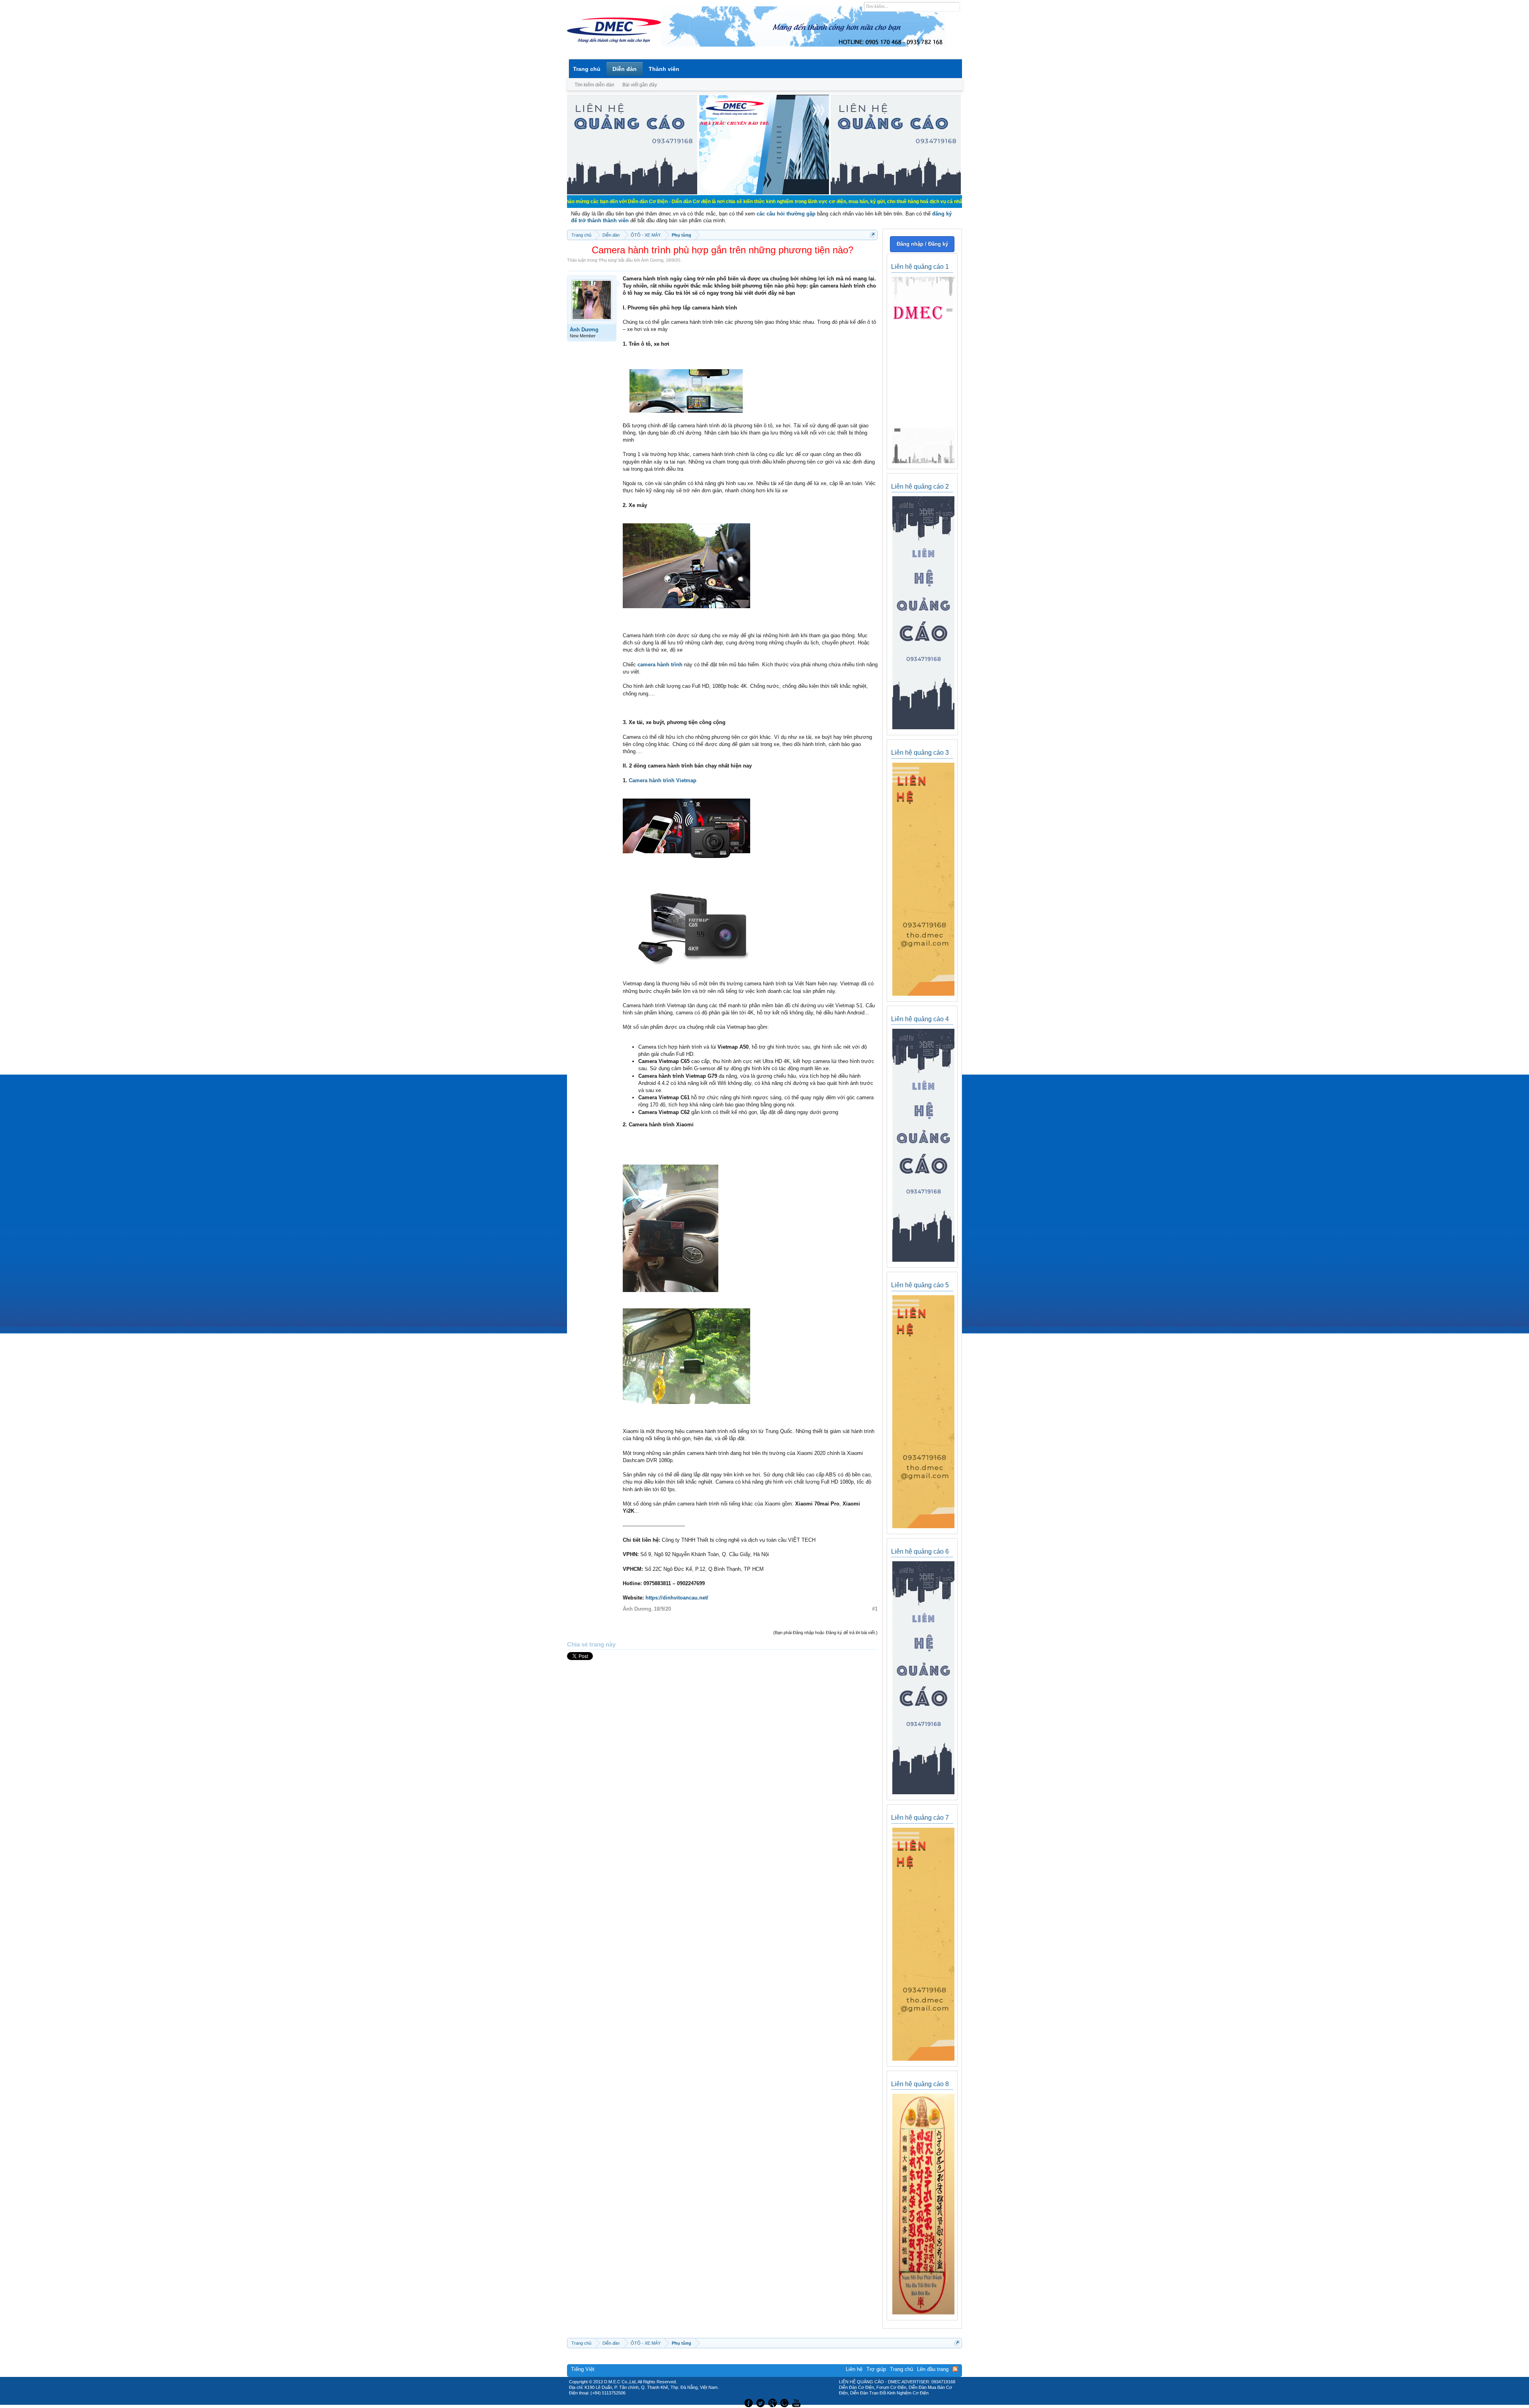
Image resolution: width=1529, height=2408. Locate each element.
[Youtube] (798, 2402)
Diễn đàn (625, 69)
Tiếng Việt (583, 2369)
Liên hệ (854, 2369)
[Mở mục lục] (873, 235)
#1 (875, 1609)
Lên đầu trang (933, 2369)
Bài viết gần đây (640, 85)
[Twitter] (761, 2402)
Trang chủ (587, 69)
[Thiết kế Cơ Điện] (773, 2402)
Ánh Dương (652, 260)
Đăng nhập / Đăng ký (922, 244)
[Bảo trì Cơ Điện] (786, 2402)
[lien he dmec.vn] (632, 193)
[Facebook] (748, 2402)
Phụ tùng (608, 260)
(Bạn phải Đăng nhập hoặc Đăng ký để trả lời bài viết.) (825, 1633)
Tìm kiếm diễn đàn (594, 85)
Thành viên (664, 69)
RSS (955, 2369)
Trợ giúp (876, 2369)
